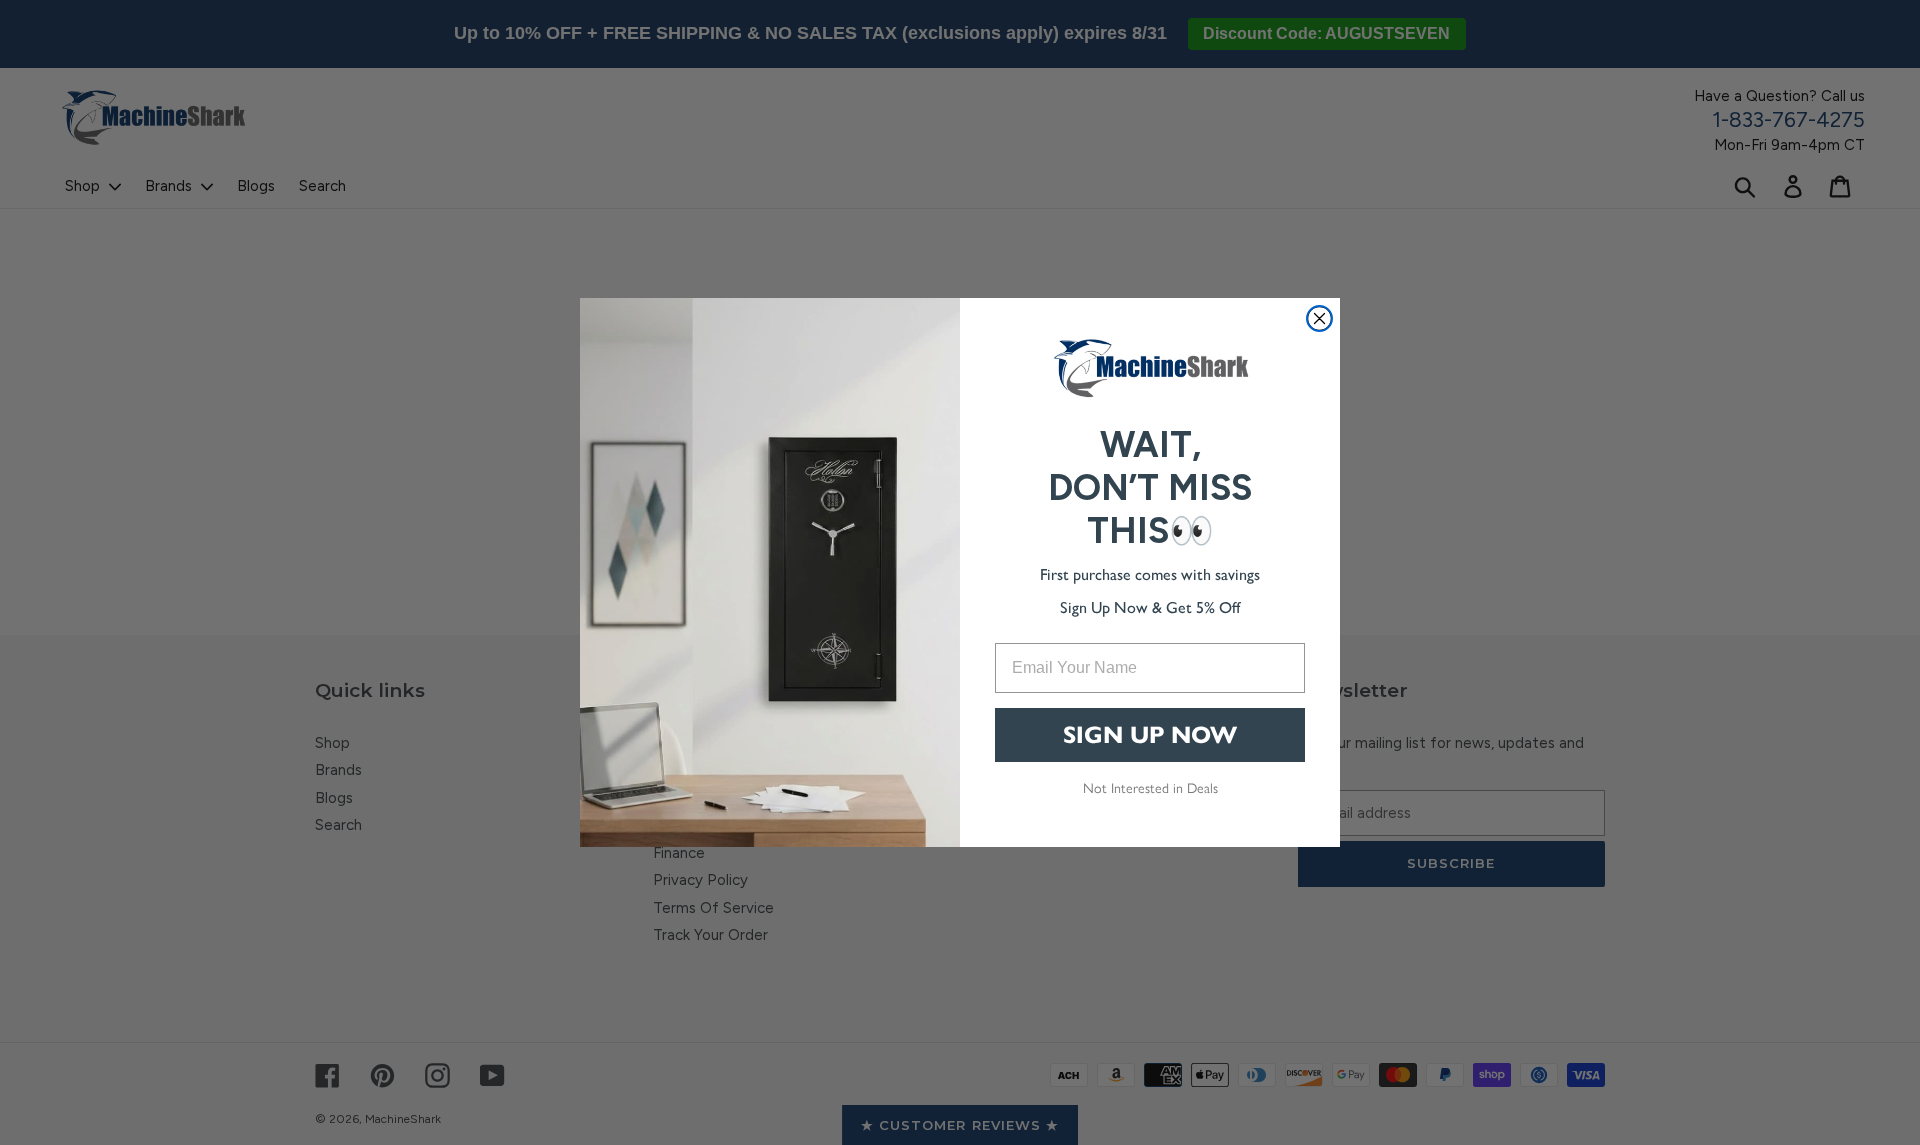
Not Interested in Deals (1150, 787)
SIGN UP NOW (1150, 735)
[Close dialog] (1319, 318)
